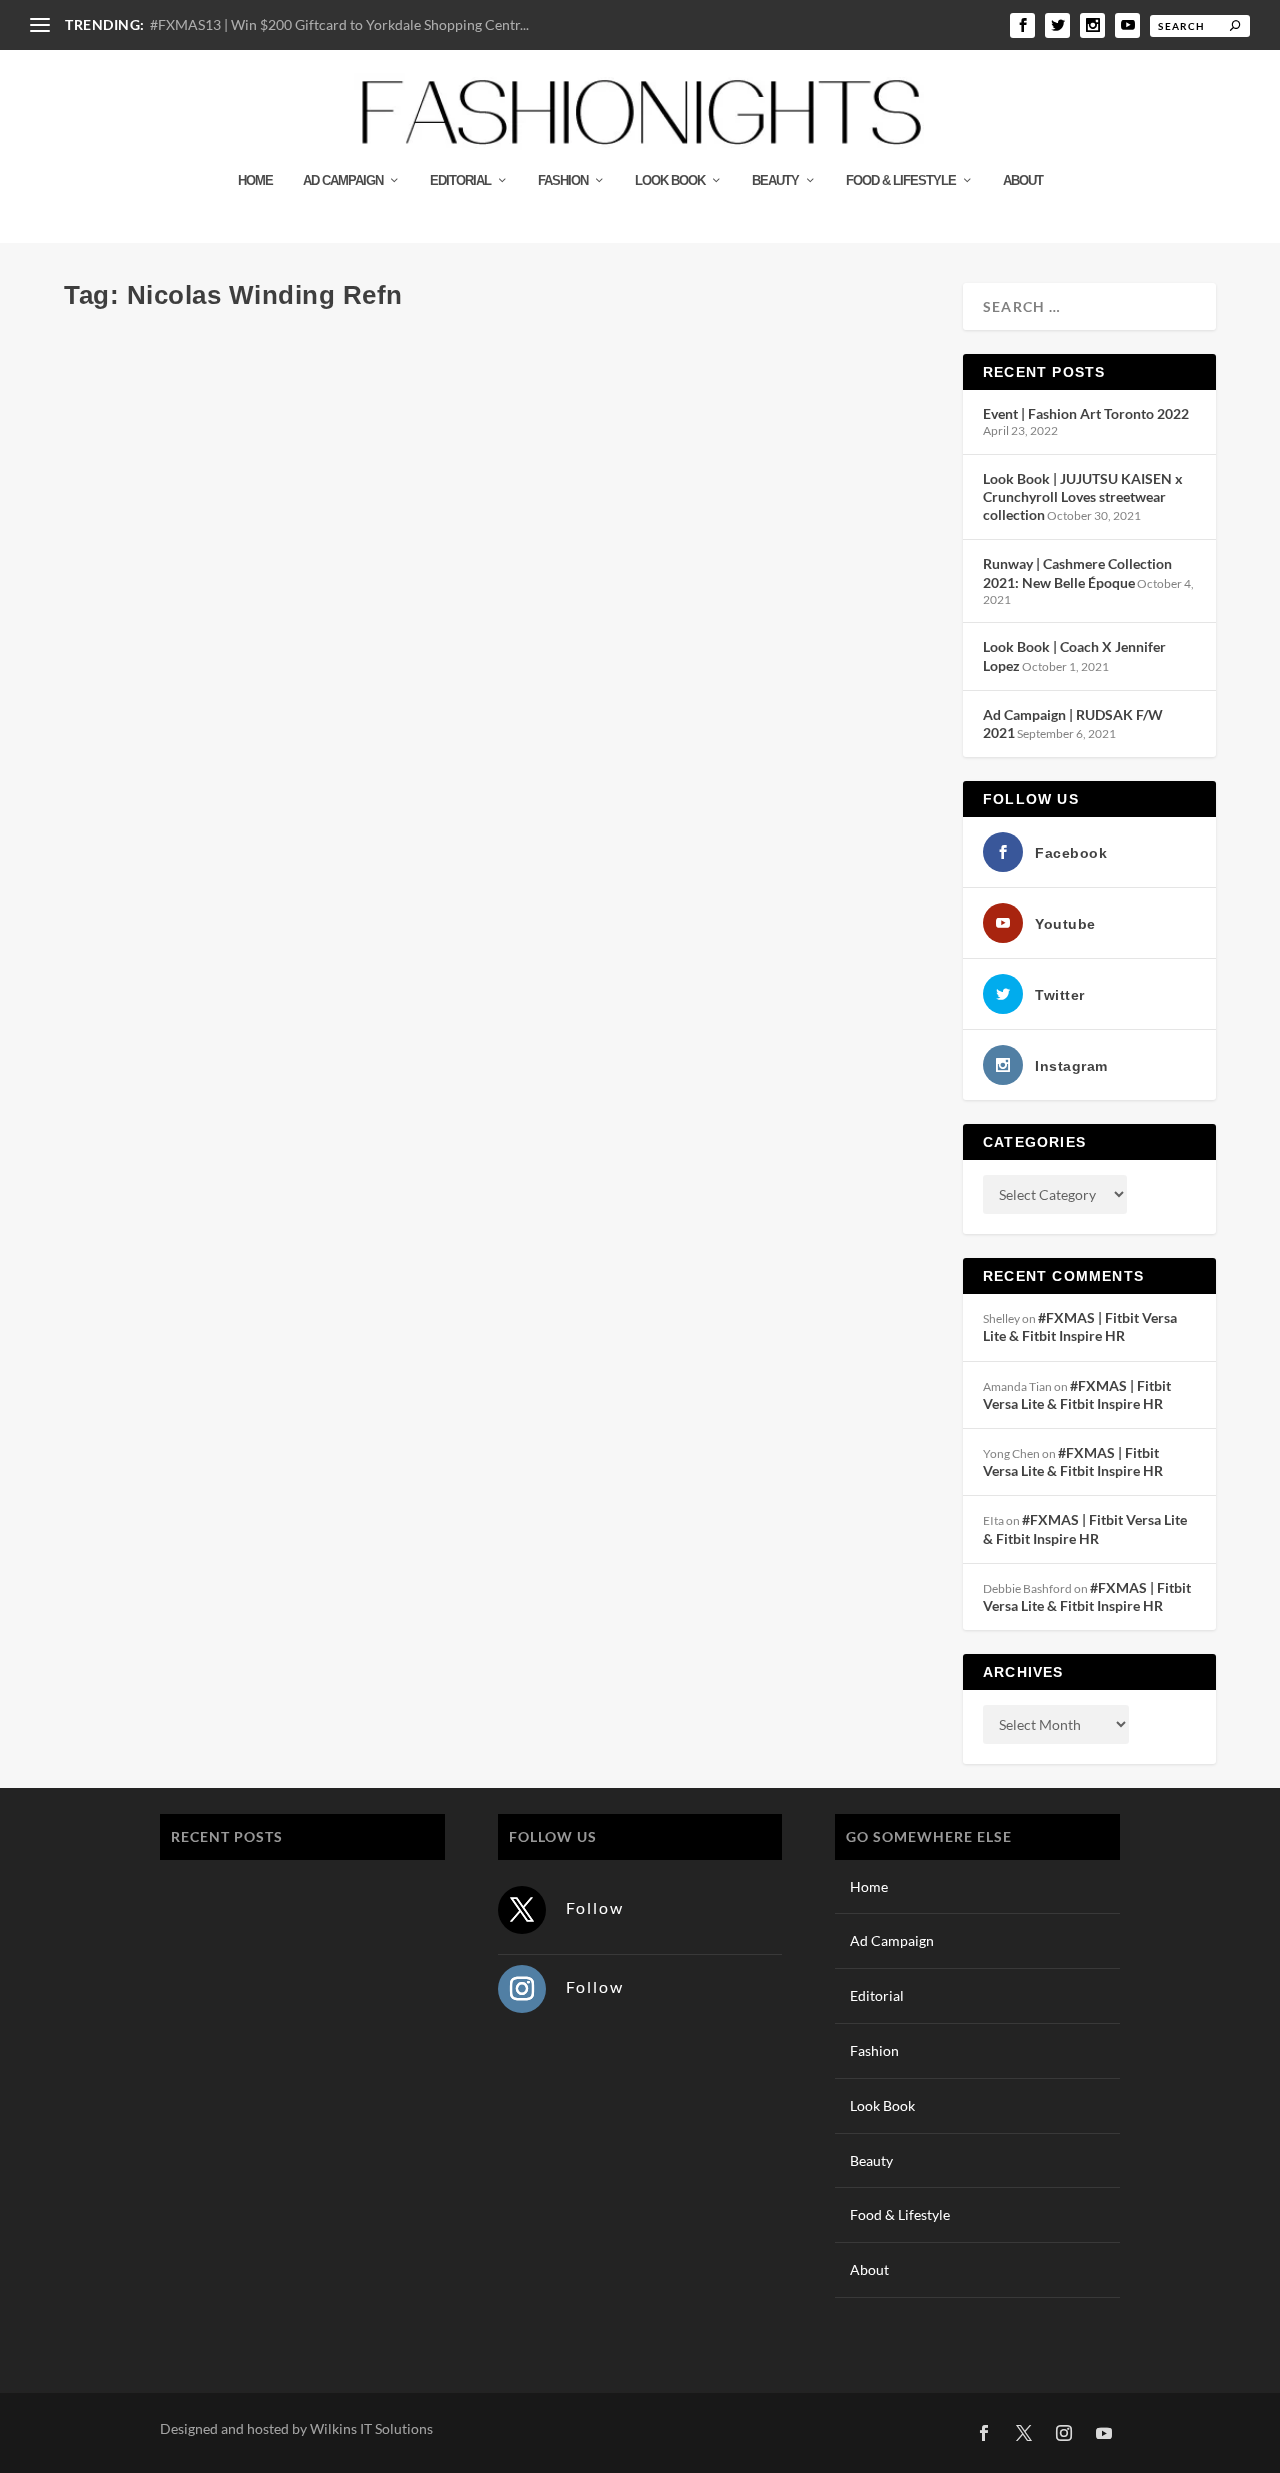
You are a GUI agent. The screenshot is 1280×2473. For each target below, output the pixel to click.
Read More (136, 487)
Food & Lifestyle (901, 180)
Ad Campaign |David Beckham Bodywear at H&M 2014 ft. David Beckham (377, 377)
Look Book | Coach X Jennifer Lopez (293, 2204)
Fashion (563, 180)
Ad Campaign (343, 180)
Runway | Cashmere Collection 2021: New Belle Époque (1077, 572)
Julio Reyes (128, 409)
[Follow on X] (522, 1910)
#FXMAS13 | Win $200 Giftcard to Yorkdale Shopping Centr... (339, 24)
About (1023, 180)
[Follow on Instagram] (522, 1989)
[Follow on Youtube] (1104, 2433)
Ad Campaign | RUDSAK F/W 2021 (288, 2298)
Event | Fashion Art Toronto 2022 (1086, 413)
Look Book (670, 180)
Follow (595, 1907)
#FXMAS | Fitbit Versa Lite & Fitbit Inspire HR (1080, 1326)
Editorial (460, 180)
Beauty (775, 180)
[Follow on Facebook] (984, 2433)
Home (255, 180)
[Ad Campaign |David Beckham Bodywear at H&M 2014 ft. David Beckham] (377, 336)
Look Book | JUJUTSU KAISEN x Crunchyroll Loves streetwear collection (1083, 496)
